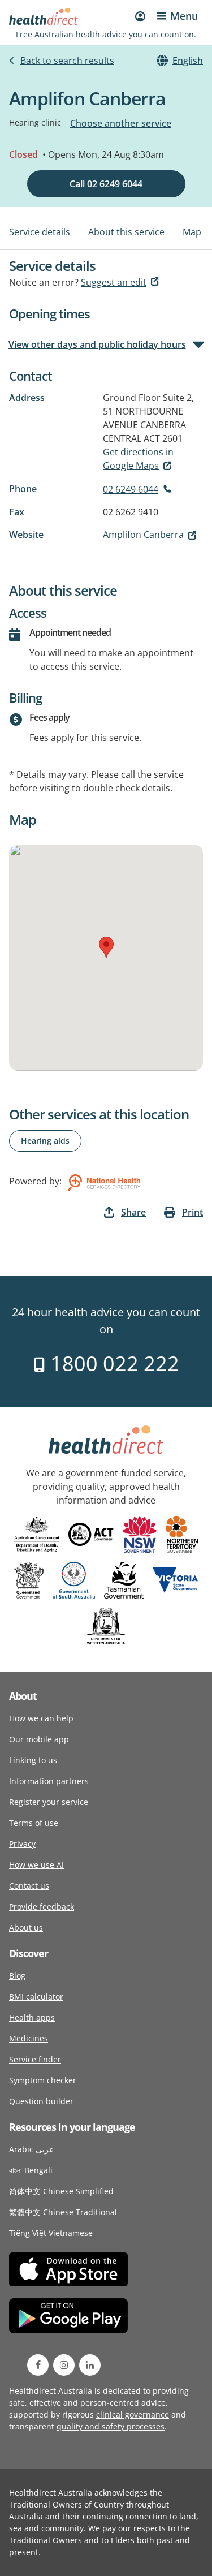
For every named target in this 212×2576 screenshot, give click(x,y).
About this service (126, 232)
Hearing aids (45, 1141)
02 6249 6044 (131, 489)
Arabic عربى (31, 2149)
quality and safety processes (111, 2426)
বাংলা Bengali (31, 2170)
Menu (184, 16)
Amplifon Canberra (143, 535)
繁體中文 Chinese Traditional (63, 2212)
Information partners (49, 1781)
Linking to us (33, 1760)
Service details (40, 232)
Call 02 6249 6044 (106, 184)
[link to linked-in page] (90, 2365)
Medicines (29, 2038)
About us (26, 1927)
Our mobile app (39, 1739)
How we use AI (36, 1865)
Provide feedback (42, 1907)
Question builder (41, 2101)
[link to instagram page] (64, 2365)
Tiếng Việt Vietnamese (51, 2233)
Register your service (49, 1802)
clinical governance (133, 2415)
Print (192, 1212)
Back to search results (67, 61)
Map (192, 232)
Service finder (35, 2059)
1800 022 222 (112, 1364)
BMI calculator (36, 1996)
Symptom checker (43, 2080)
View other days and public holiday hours (98, 344)
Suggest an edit (114, 282)
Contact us (29, 1886)
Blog (17, 1976)
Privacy (22, 1844)
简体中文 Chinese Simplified (61, 2191)
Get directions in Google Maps (138, 459)
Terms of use (34, 1823)
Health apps (32, 2017)
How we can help (41, 1718)
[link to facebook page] (38, 2365)
